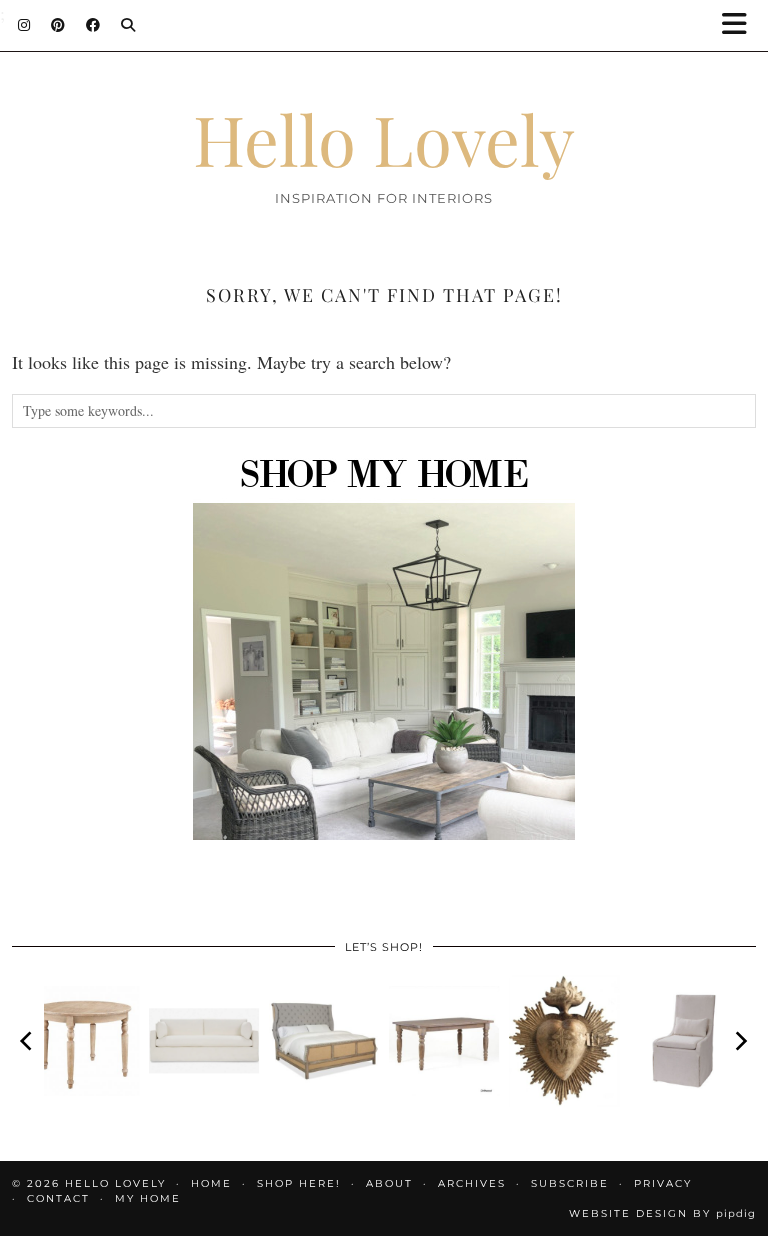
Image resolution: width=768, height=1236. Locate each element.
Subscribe (570, 1183)
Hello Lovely (384, 138)
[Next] (740, 1041)
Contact (58, 1198)
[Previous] (28, 1041)
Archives (472, 1183)
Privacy (663, 1183)
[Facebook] (93, 25)
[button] (741, 25)
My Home (148, 1198)
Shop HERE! (299, 1183)
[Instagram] (24, 25)
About (389, 1183)
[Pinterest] (58, 25)
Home (211, 1183)
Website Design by (662, 1213)
